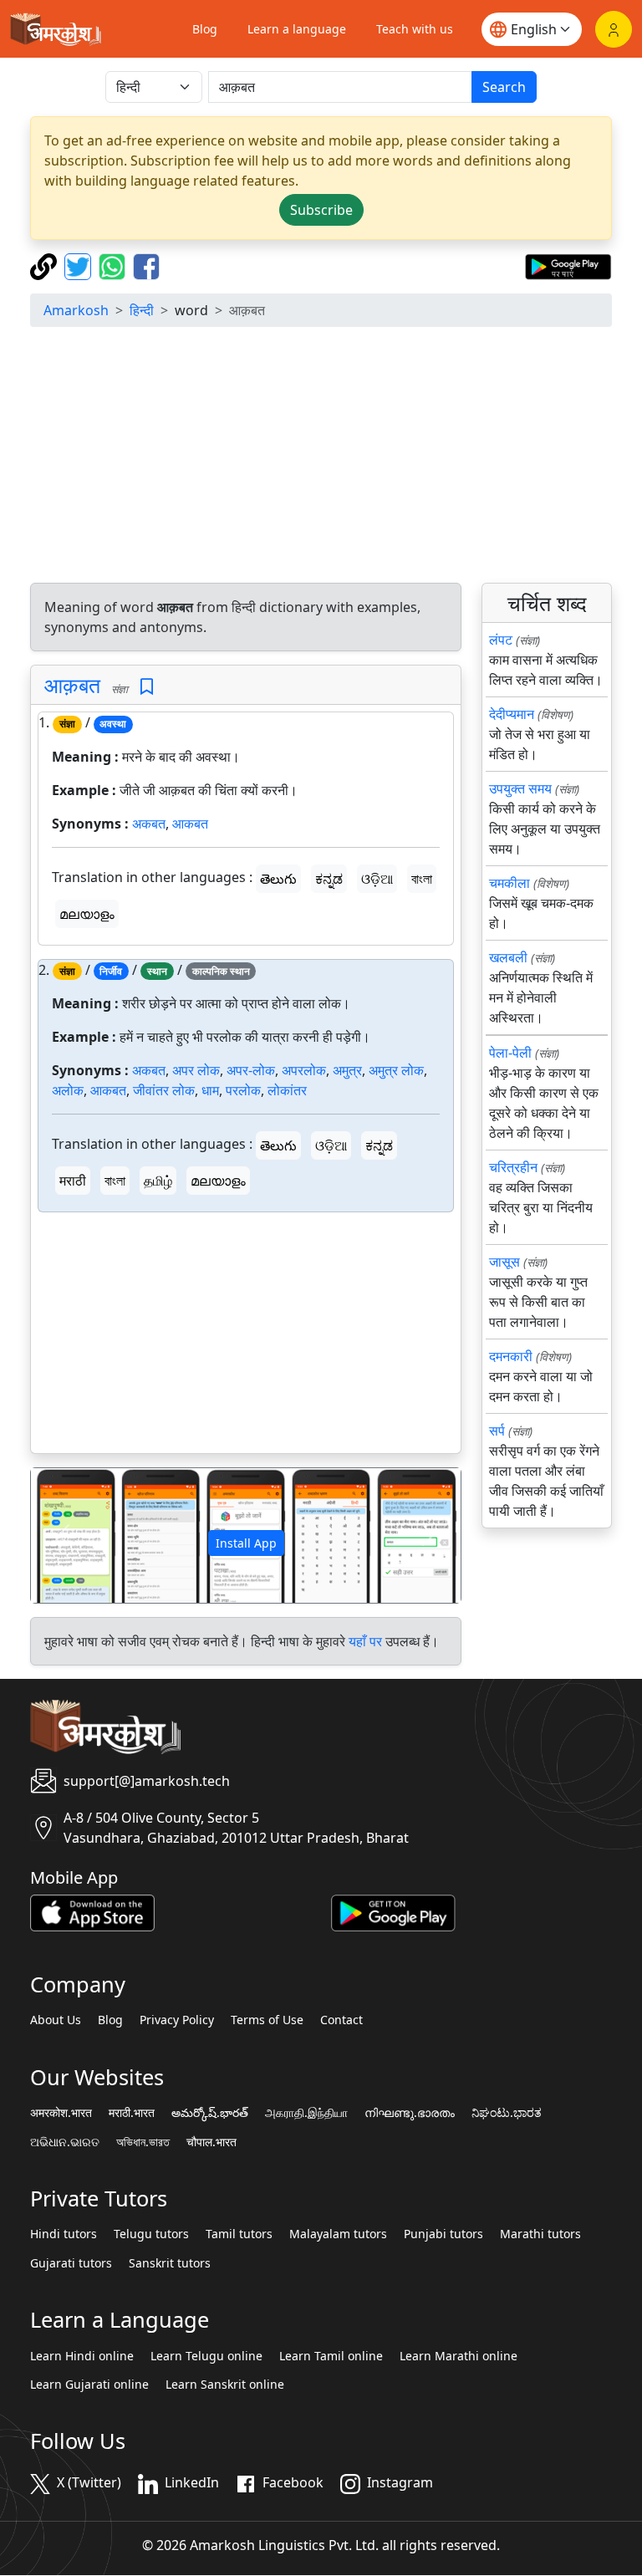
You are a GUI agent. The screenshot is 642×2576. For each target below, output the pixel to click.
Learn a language (297, 29)
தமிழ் (158, 1181)
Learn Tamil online (331, 2356)
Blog (205, 29)
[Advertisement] (321, 457)
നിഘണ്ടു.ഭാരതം (410, 2113)
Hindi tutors (64, 2234)
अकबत (149, 824)
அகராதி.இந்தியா (306, 2113)
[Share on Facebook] (146, 265)
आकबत (190, 824)
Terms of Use (267, 2020)
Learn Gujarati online (89, 2385)
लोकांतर (287, 1090)
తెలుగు (278, 879)
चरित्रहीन (513, 1167)
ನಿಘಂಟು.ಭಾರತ (507, 2113)
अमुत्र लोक (396, 1070)
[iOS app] (92, 1911)
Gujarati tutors (71, 2263)
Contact (341, 2020)
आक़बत (72, 685)
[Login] (614, 29)
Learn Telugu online (206, 2356)
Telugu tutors (151, 2234)
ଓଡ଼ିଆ (377, 879)
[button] (63, 1535)
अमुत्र (347, 1070)
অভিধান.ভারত (143, 2142)
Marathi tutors (540, 2234)
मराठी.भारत (132, 2113)
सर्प (497, 1431)
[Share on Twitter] (80, 265)
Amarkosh (76, 310)
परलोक (243, 1090)
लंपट (501, 640)
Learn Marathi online (459, 2356)
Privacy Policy (177, 2020)
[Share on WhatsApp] (114, 265)
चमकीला (510, 883)
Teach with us (415, 29)
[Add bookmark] (147, 687)
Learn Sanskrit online (225, 2385)
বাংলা (422, 879)
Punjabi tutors (443, 2234)
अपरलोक (304, 1070)
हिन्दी (142, 310)
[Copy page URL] (46, 265)
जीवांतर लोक (164, 1090)
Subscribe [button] (321, 210)
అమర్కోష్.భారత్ (210, 2113)
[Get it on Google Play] (568, 265)
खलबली (508, 957)
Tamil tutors (239, 2234)
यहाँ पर (365, 1641)
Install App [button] (246, 1543)
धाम (210, 1090)
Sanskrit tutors (170, 2263)
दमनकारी (511, 1356)
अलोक (68, 1090)
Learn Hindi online (82, 2356)
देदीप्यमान (512, 714)
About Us (56, 2020)
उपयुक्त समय (520, 788)
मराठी (73, 1181)
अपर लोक (196, 1070)
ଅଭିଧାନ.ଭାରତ (65, 2142)
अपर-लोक (251, 1070)
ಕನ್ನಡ (329, 879)
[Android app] (393, 1911)
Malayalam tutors (338, 2234)
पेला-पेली (510, 1053)
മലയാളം (87, 914)
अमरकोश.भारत (61, 2113)
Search (504, 87)
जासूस (504, 1262)
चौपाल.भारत (211, 2142)
